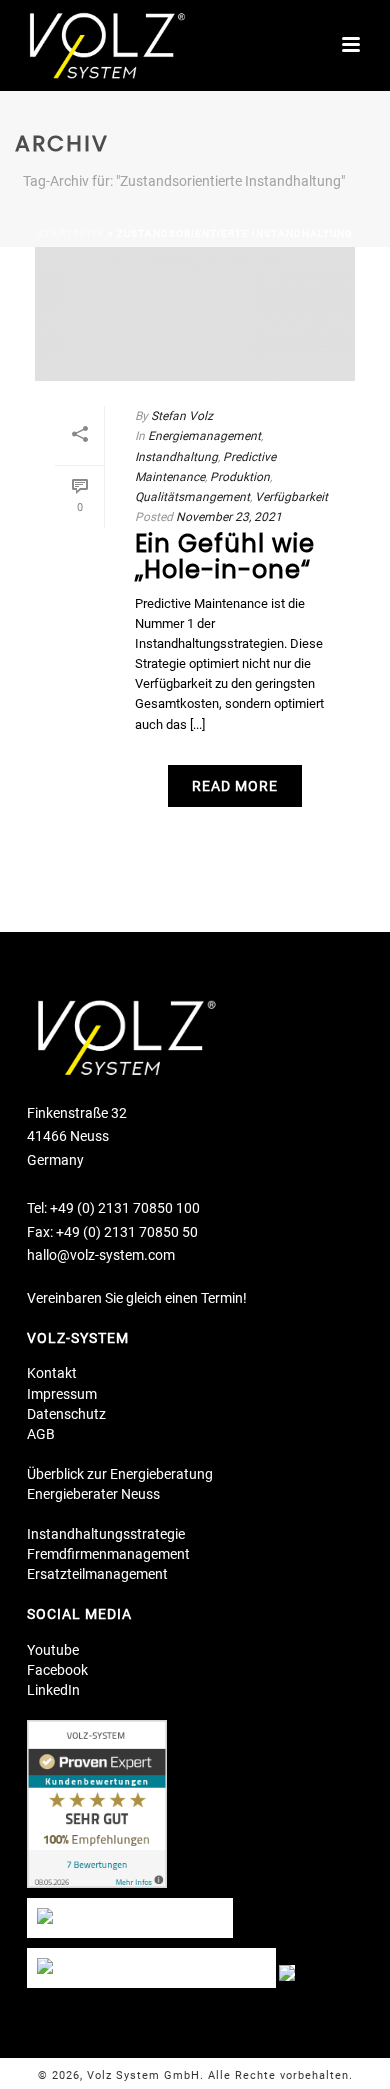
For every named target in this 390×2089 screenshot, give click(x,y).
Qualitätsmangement (192, 497)
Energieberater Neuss (93, 1494)
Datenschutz (66, 1414)
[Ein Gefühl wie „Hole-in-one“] (195, 314)
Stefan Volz (182, 416)
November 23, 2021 (229, 517)
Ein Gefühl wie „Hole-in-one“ (225, 556)
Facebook (57, 1670)
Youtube (53, 1650)
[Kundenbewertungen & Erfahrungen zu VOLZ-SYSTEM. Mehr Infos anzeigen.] (97, 1808)
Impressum (62, 1394)
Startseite (71, 233)
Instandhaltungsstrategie (106, 1534)
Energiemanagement (204, 436)
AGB (41, 1434)
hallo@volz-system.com (101, 1255)
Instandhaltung (176, 457)
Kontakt (52, 1373)
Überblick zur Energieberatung (120, 1474)
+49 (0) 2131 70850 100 (125, 1208)
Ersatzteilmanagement (97, 1574)
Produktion (240, 477)
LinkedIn (53, 1690)
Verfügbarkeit (291, 497)
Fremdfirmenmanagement (108, 1554)
